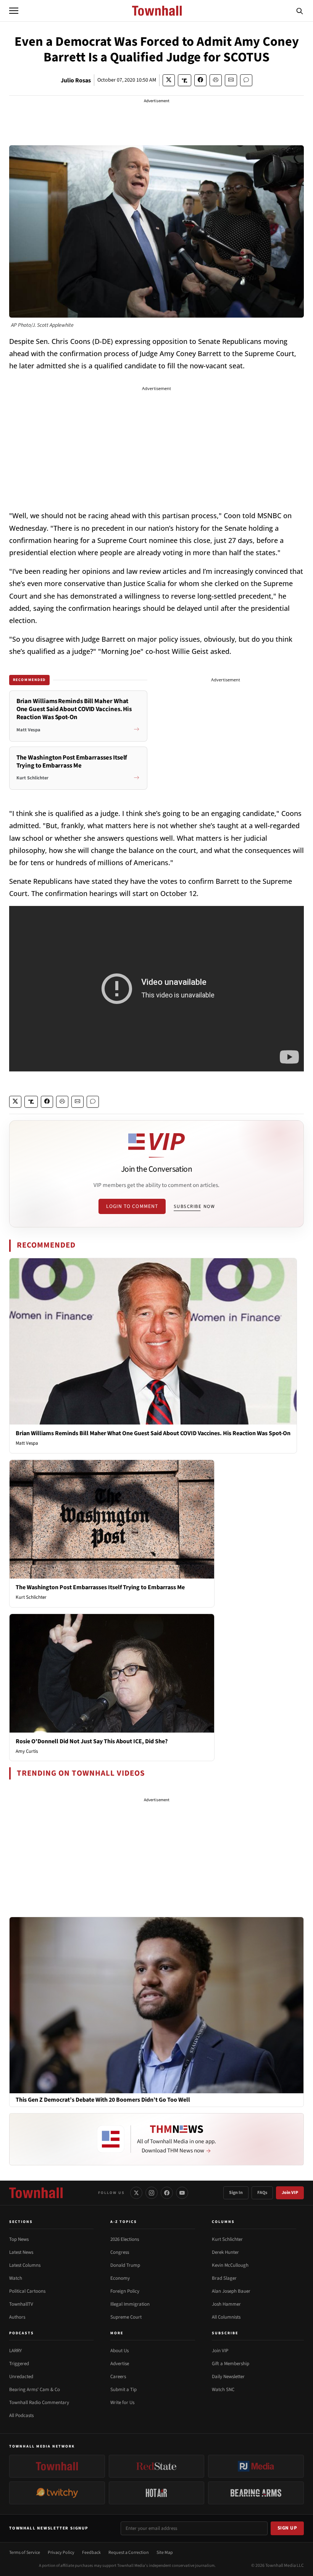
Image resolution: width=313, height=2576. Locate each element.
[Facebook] (167, 2193)
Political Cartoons (27, 2291)
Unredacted (21, 2377)
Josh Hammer (226, 2304)
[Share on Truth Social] (185, 80)
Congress (120, 2252)
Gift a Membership (231, 2364)
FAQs (262, 2193)
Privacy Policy (61, 2553)
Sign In (236, 2193)
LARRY (15, 2351)
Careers (118, 2377)
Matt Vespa (27, 1443)
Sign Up (287, 2528)
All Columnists (226, 2317)
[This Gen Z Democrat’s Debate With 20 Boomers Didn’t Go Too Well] (156, 2005)
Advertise (120, 2364)
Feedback (91, 2553)
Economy (120, 2278)
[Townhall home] (36, 2193)
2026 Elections (125, 2239)
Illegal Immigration (130, 2304)
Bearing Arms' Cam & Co (35, 2390)
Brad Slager (224, 2278)
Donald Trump (125, 2265)
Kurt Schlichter (31, 1597)
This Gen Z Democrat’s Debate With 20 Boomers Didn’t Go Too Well (103, 2100)
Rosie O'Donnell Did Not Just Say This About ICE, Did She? (92, 1741)
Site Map (165, 2553)
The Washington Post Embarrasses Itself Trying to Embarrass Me (100, 1587)
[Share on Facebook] (200, 80)
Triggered (19, 2364)
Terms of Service (25, 2553)
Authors (17, 2317)
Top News (19, 2239)
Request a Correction (129, 2553)
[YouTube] (182, 2193)
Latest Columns (25, 2265)
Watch (16, 2278)
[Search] (300, 11)
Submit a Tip (123, 2390)
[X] (136, 2193)
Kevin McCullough (230, 2265)
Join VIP (290, 2193)
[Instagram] (152, 2193)
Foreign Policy (125, 2291)
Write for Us (122, 2403)
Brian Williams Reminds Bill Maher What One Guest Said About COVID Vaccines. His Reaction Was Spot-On (153, 1433)
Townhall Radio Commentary (39, 2403)
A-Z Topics (124, 2222)
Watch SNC (223, 2390)
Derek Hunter (225, 2252)
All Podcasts (21, 2415)
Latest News (21, 2252)
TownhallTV (21, 2304)
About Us (119, 2351)
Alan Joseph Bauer (231, 2291)
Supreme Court (126, 2317)
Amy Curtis (27, 1751)
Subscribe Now (194, 1206)
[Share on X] (169, 80)
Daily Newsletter (228, 2377)
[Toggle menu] (14, 11)
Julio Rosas (76, 80)
